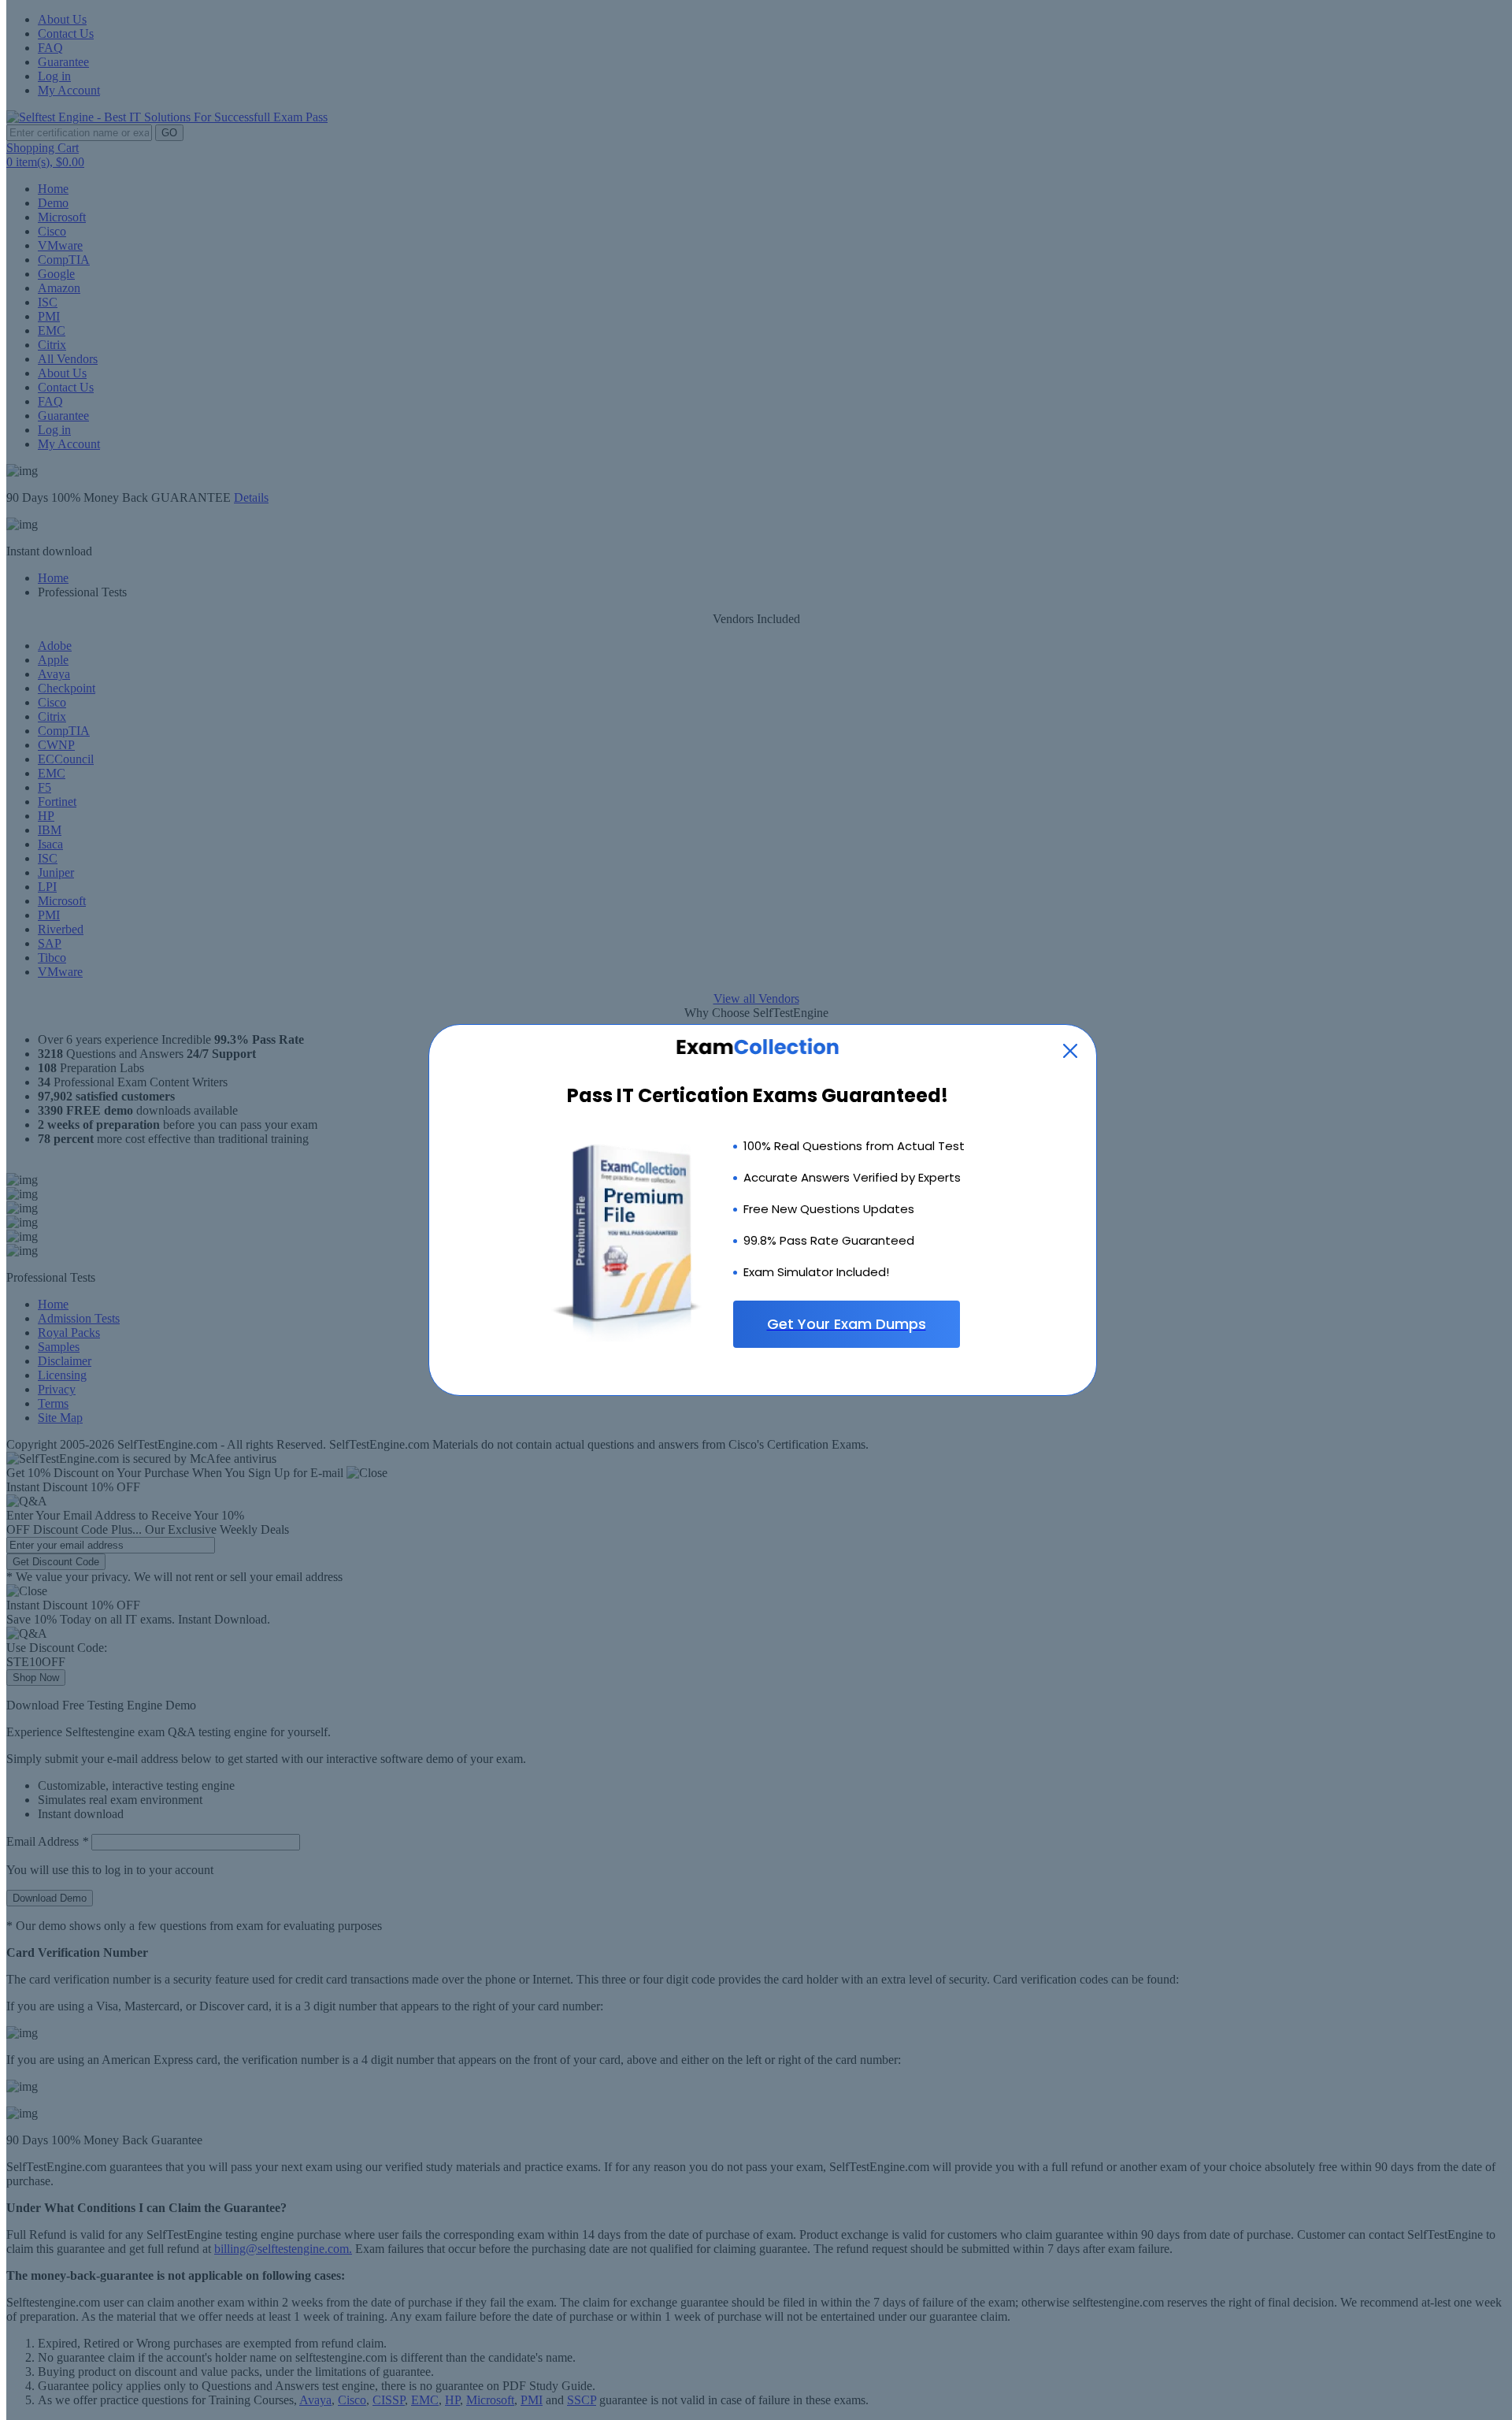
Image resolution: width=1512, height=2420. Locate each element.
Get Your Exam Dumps (847, 1324)
